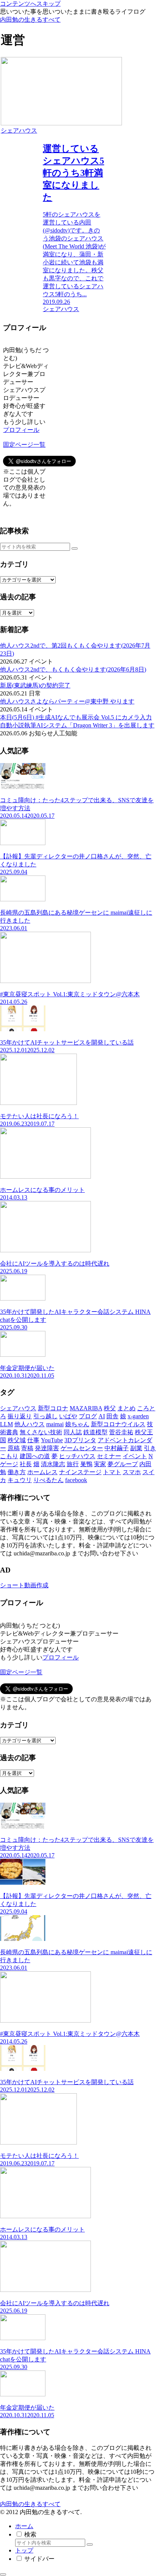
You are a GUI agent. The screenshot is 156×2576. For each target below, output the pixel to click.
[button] (75, 548)
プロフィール (21, 430)
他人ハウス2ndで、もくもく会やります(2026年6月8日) (73, 669)
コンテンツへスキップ (30, 4)
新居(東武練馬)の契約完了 (35, 685)
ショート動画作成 (24, 1585)
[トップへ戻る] (3, 2574)
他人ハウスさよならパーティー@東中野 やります (67, 701)
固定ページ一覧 (24, 445)
